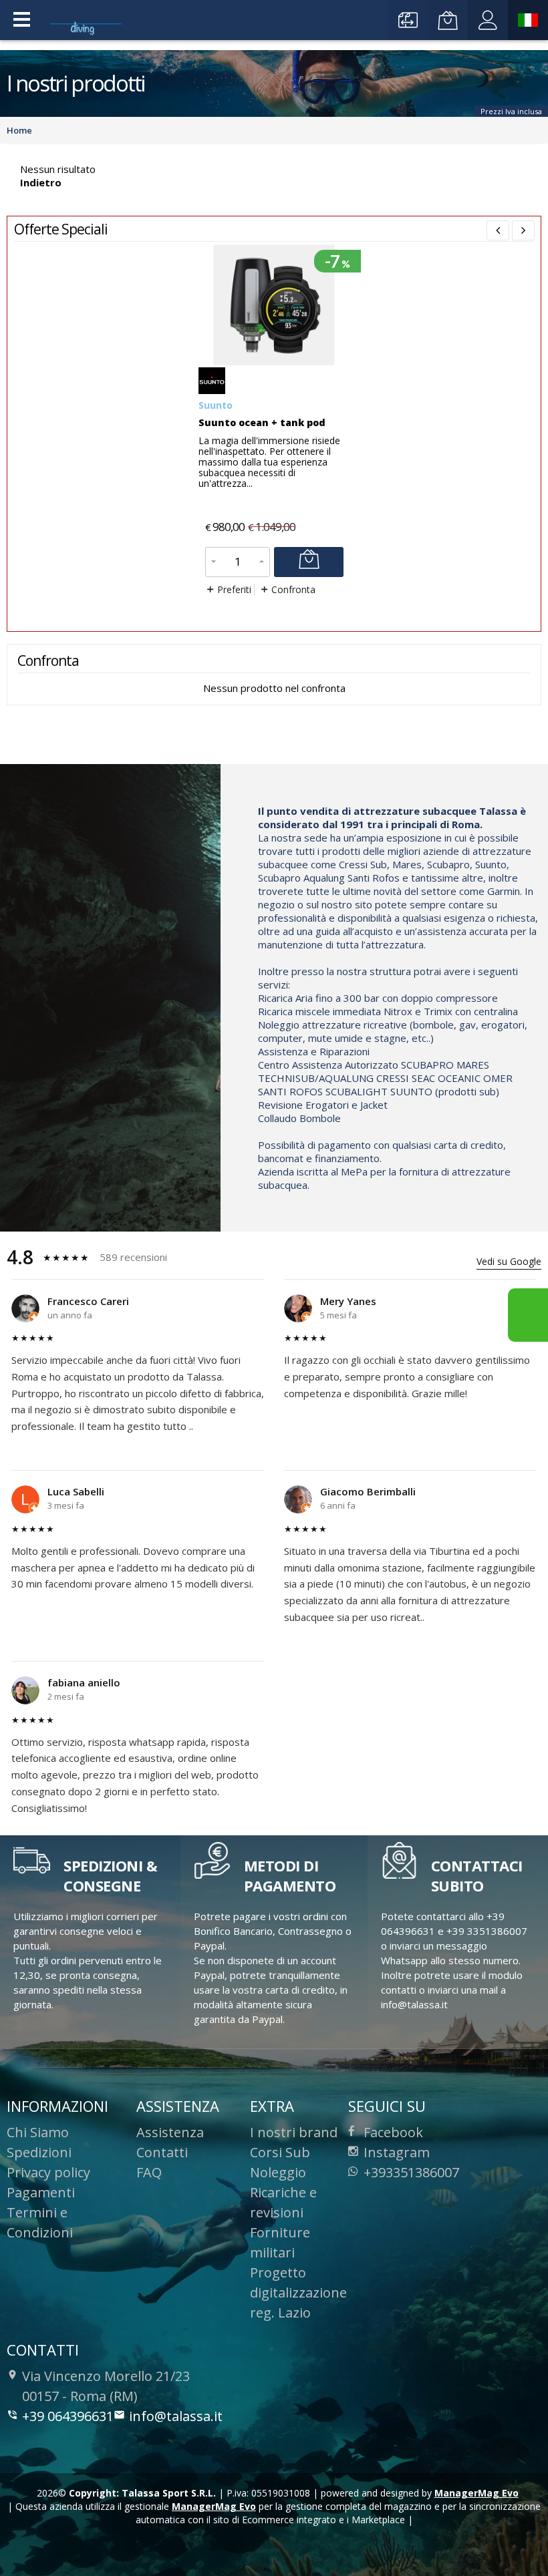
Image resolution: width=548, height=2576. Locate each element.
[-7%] (274, 362)
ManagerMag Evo (476, 2493)
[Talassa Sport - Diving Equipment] (87, 21)
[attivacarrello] (309, 562)
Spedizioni (39, 2152)
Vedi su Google (509, 1261)
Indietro (41, 182)
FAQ (149, 2172)
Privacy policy (48, 2172)
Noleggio (278, 2172)
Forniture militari (280, 2242)
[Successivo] (523, 230)
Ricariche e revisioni (283, 2202)
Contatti (162, 2152)
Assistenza (170, 2132)
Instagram (397, 2152)
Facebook (393, 2132)
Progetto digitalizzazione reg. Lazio (298, 2292)
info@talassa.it (176, 2416)
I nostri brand (294, 2132)
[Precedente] (498, 230)
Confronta (293, 590)
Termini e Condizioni (40, 2222)
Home (19, 130)
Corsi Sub (280, 2152)
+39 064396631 (68, 2416)
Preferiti (234, 590)
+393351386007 (411, 2172)
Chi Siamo (38, 2132)
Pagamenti (41, 2192)
